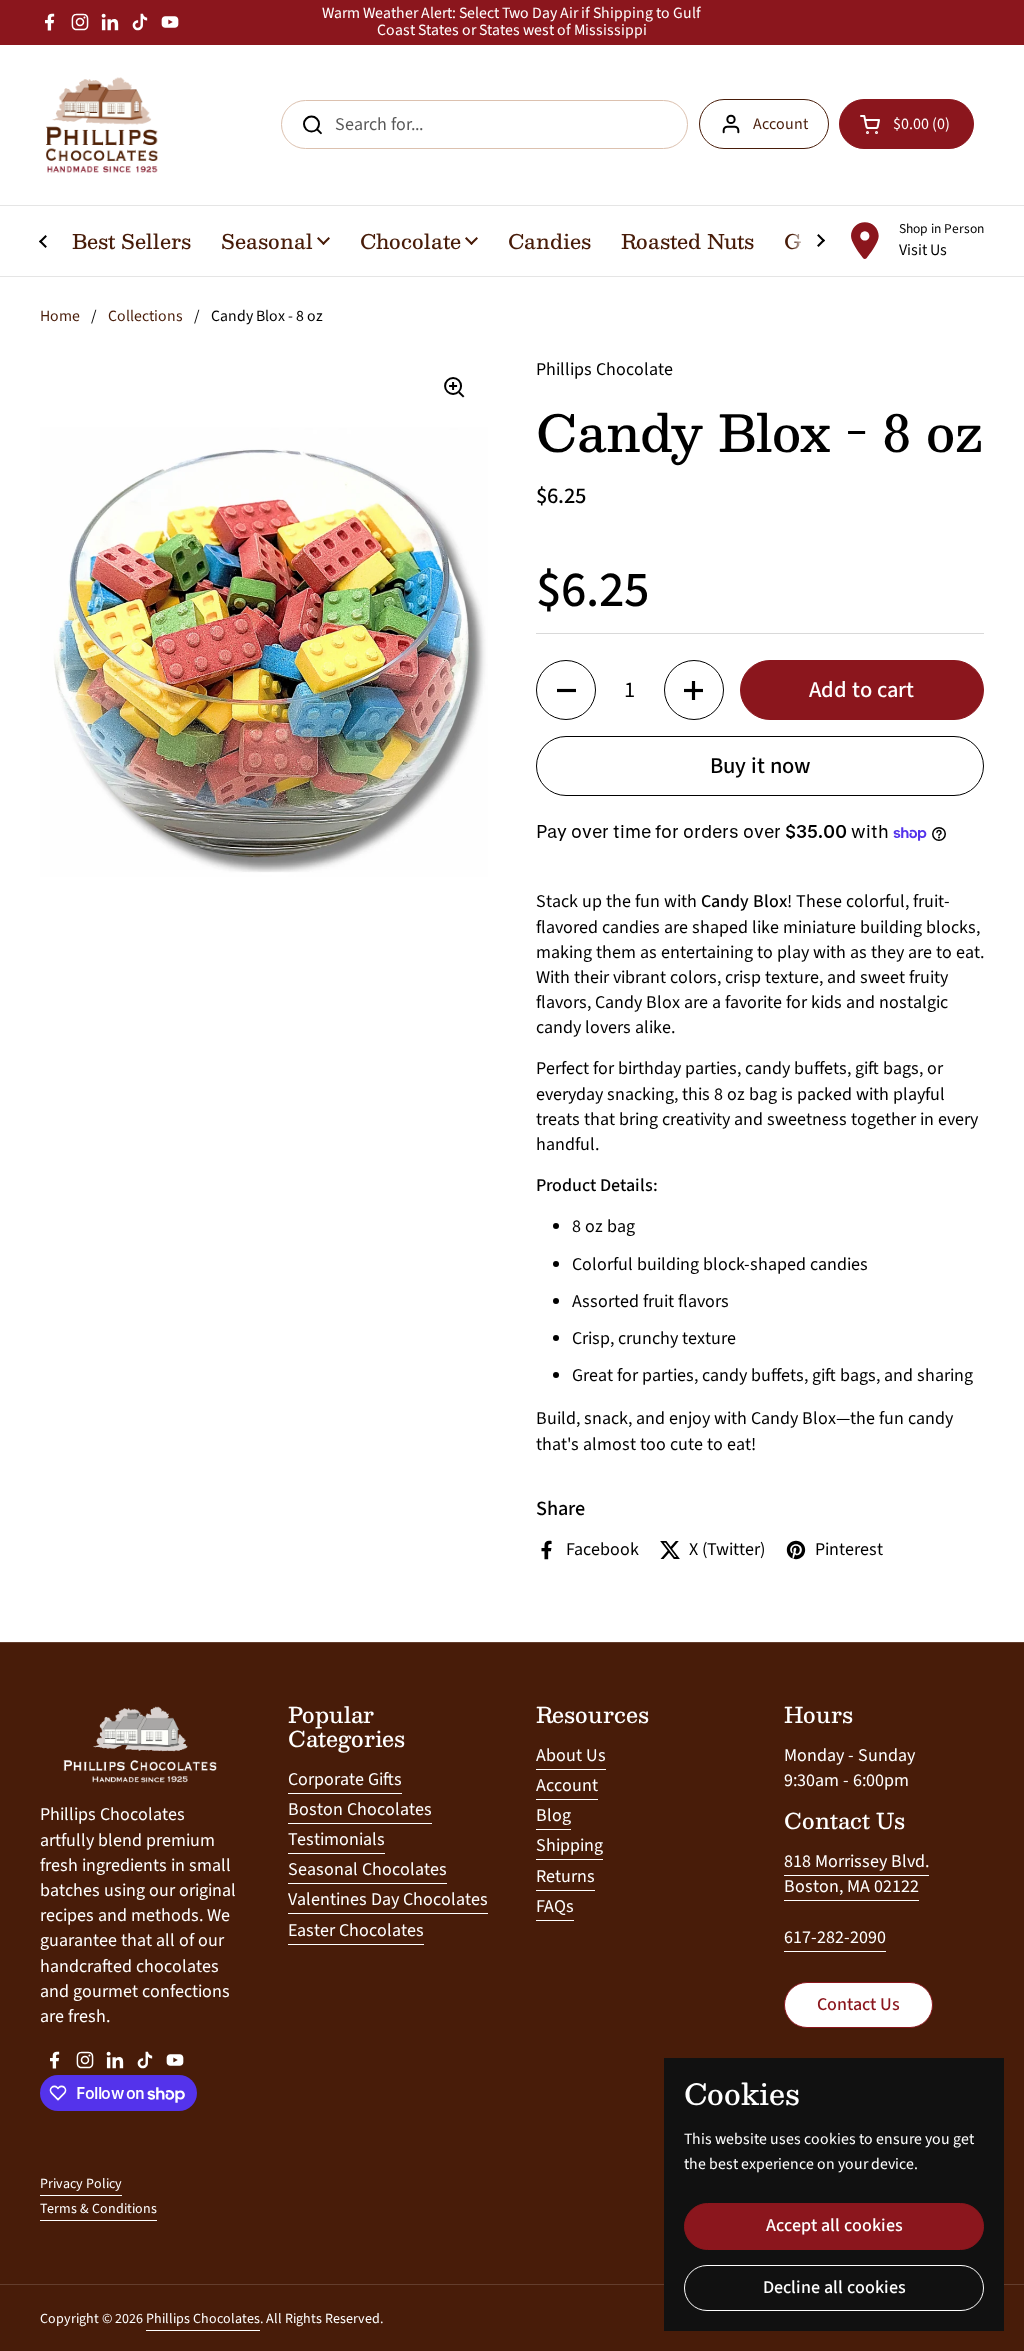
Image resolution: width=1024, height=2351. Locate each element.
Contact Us (858, 2004)
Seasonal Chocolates (367, 1869)
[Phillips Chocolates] (100, 125)
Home (60, 316)
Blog (553, 1815)
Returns (565, 1876)
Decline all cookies (834, 2287)
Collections (145, 316)
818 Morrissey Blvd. (856, 1861)
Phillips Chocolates (203, 2319)
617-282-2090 (835, 1937)
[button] (566, 690)
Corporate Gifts (345, 1779)
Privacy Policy (81, 2184)
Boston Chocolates (360, 1809)
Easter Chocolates (356, 1930)
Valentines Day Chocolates (388, 1899)
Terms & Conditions (98, 2209)
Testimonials (336, 1839)
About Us (571, 1755)
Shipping (569, 1845)
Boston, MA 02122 (851, 1886)
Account (780, 124)
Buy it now (760, 766)
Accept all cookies (834, 2225)
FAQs (555, 1906)
